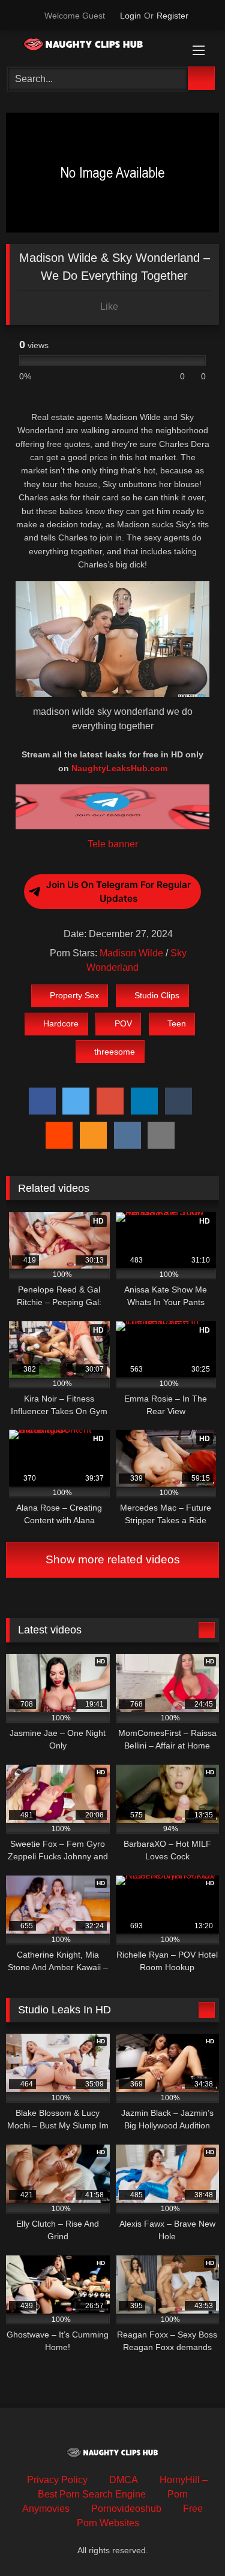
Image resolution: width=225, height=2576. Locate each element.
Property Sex (74, 995)
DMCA (124, 2480)
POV (123, 1023)
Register (172, 16)
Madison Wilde (131, 953)
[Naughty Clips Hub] (92, 46)
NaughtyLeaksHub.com (119, 768)
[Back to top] (189, 2540)
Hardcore (61, 1023)
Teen (177, 1023)
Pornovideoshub (126, 2509)
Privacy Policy (57, 2480)
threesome (115, 1052)
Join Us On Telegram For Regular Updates (118, 892)
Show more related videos (113, 1559)
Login (130, 16)
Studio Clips (157, 995)
